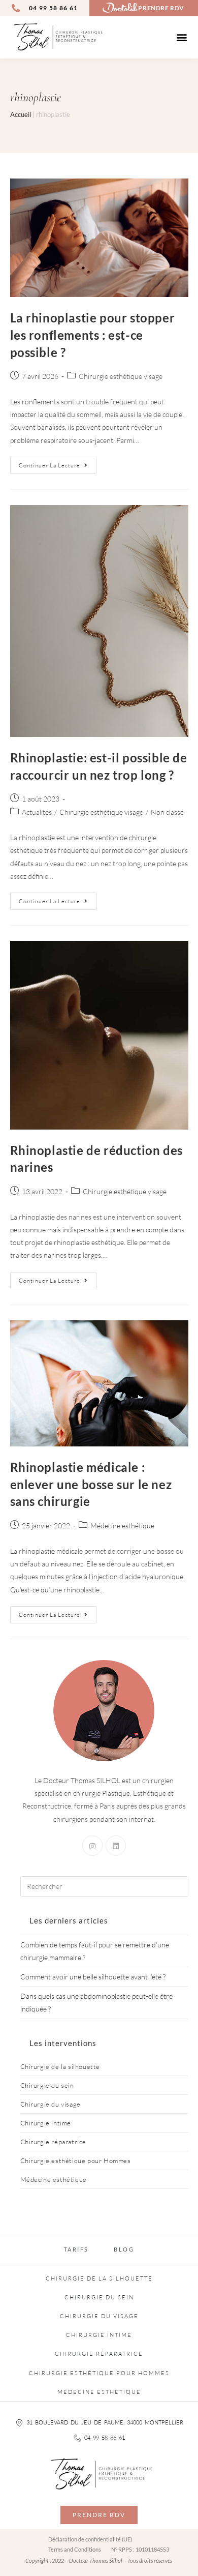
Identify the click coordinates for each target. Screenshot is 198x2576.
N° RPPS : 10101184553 (140, 2549)
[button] (182, 37)
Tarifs (76, 2249)
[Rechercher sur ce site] (104, 1885)
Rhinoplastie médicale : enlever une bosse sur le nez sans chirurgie (91, 1484)
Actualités (37, 812)
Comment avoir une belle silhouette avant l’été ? (93, 1977)
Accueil (21, 114)
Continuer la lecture (58, 463)
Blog (124, 2249)
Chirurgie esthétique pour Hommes (76, 2160)
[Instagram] (92, 1846)
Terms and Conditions (75, 2549)
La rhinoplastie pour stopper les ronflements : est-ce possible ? (93, 335)
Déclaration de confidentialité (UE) (90, 2539)
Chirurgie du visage (51, 2104)
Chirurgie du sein (47, 2085)
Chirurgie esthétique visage (121, 376)
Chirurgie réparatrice (54, 2142)
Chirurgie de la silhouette (60, 2066)
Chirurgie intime (46, 2123)
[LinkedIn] (116, 1846)
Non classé (167, 812)
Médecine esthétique (122, 1526)
